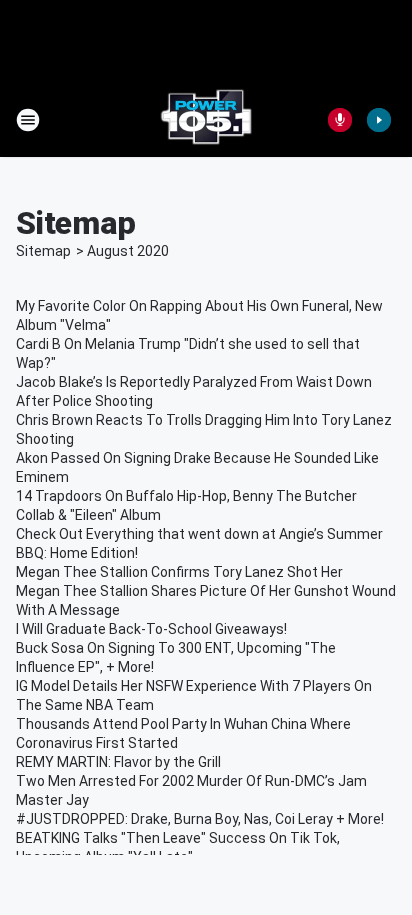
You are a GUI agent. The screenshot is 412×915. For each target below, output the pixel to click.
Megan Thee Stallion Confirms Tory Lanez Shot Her (179, 572)
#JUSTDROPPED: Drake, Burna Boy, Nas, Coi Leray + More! (200, 819)
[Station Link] (206, 120)
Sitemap (43, 251)
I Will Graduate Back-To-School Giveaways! (151, 629)
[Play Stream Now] (379, 120)
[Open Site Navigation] (28, 120)
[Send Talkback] (340, 120)
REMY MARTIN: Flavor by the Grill (118, 762)
